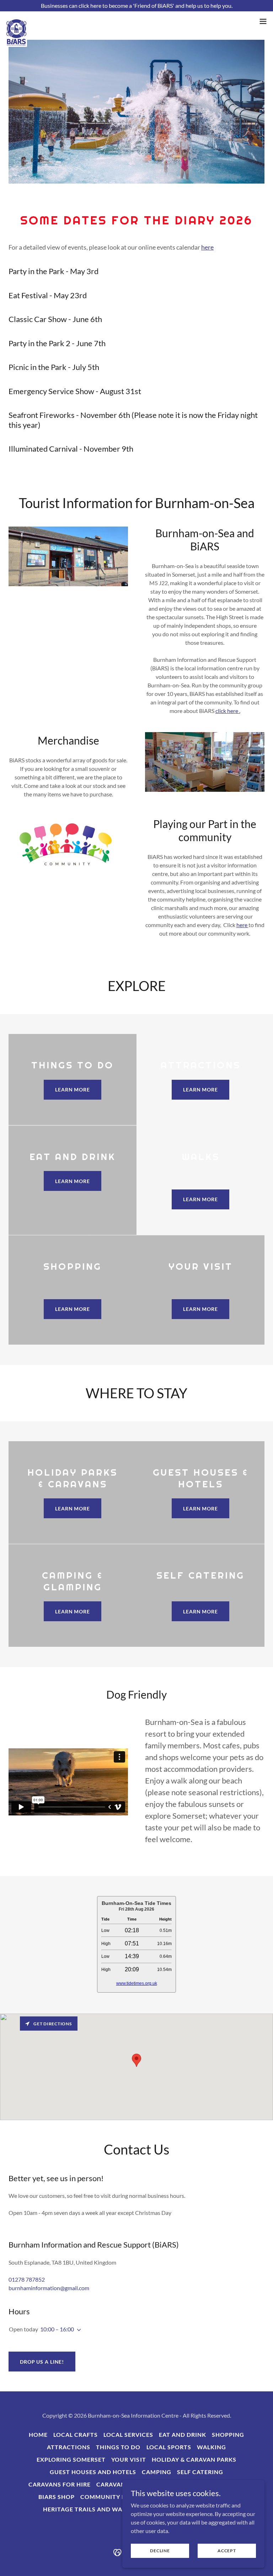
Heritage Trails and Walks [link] (88, 2509)
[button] (263, 21)
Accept (227, 2551)
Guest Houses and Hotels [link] (93, 2472)
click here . (228, 711)
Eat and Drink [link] (183, 2435)
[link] (16, 21)
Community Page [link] (109, 2497)
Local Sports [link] (169, 2447)
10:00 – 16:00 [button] (57, 2329)
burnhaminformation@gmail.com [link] (49, 2288)
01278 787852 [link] (27, 2279)
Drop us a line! (42, 2362)
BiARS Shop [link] (57, 2497)
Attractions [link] (69, 2447)
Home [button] (38, 2435)
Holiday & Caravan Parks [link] (194, 2459)
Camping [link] (157, 2472)
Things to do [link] (118, 2447)
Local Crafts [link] (76, 2435)
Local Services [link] (128, 2435)
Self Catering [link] (200, 2472)
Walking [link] (212, 2447)
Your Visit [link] (129, 2459)
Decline (160, 2551)
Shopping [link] (228, 2435)
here (207, 247)
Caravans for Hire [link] (60, 2484)
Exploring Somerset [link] (71, 2459)
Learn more (73, 1090)
